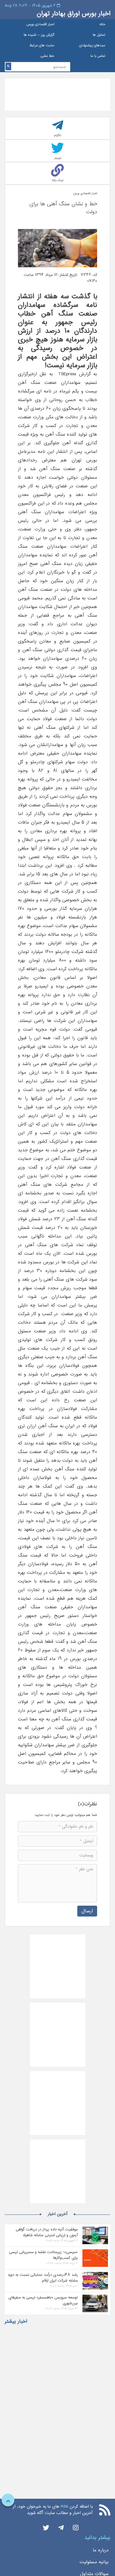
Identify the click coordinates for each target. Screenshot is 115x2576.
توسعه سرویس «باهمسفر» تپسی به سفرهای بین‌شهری (43, 2300)
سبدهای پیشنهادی (92, 46)
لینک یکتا (57, 180)
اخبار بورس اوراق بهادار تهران (73, 14)
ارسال (87, 1911)
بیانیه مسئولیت (94, 2562)
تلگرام (58, 135)
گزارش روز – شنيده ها (39, 35)
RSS (64, 2507)
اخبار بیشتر (16, 2321)
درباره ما (101, 2550)
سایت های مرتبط (42, 46)
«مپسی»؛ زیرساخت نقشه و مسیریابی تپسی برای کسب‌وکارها (43, 2255)
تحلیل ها (99, 35)
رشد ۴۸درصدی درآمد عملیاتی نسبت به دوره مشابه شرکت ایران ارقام (43, 2278)
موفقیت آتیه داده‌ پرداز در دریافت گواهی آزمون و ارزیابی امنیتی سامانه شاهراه (47, 2232)
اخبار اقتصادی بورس (40, 24)
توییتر (58, 158)
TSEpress (66, 374)
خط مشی (47, 56)
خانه (102, 24)
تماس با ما (98, 56)
